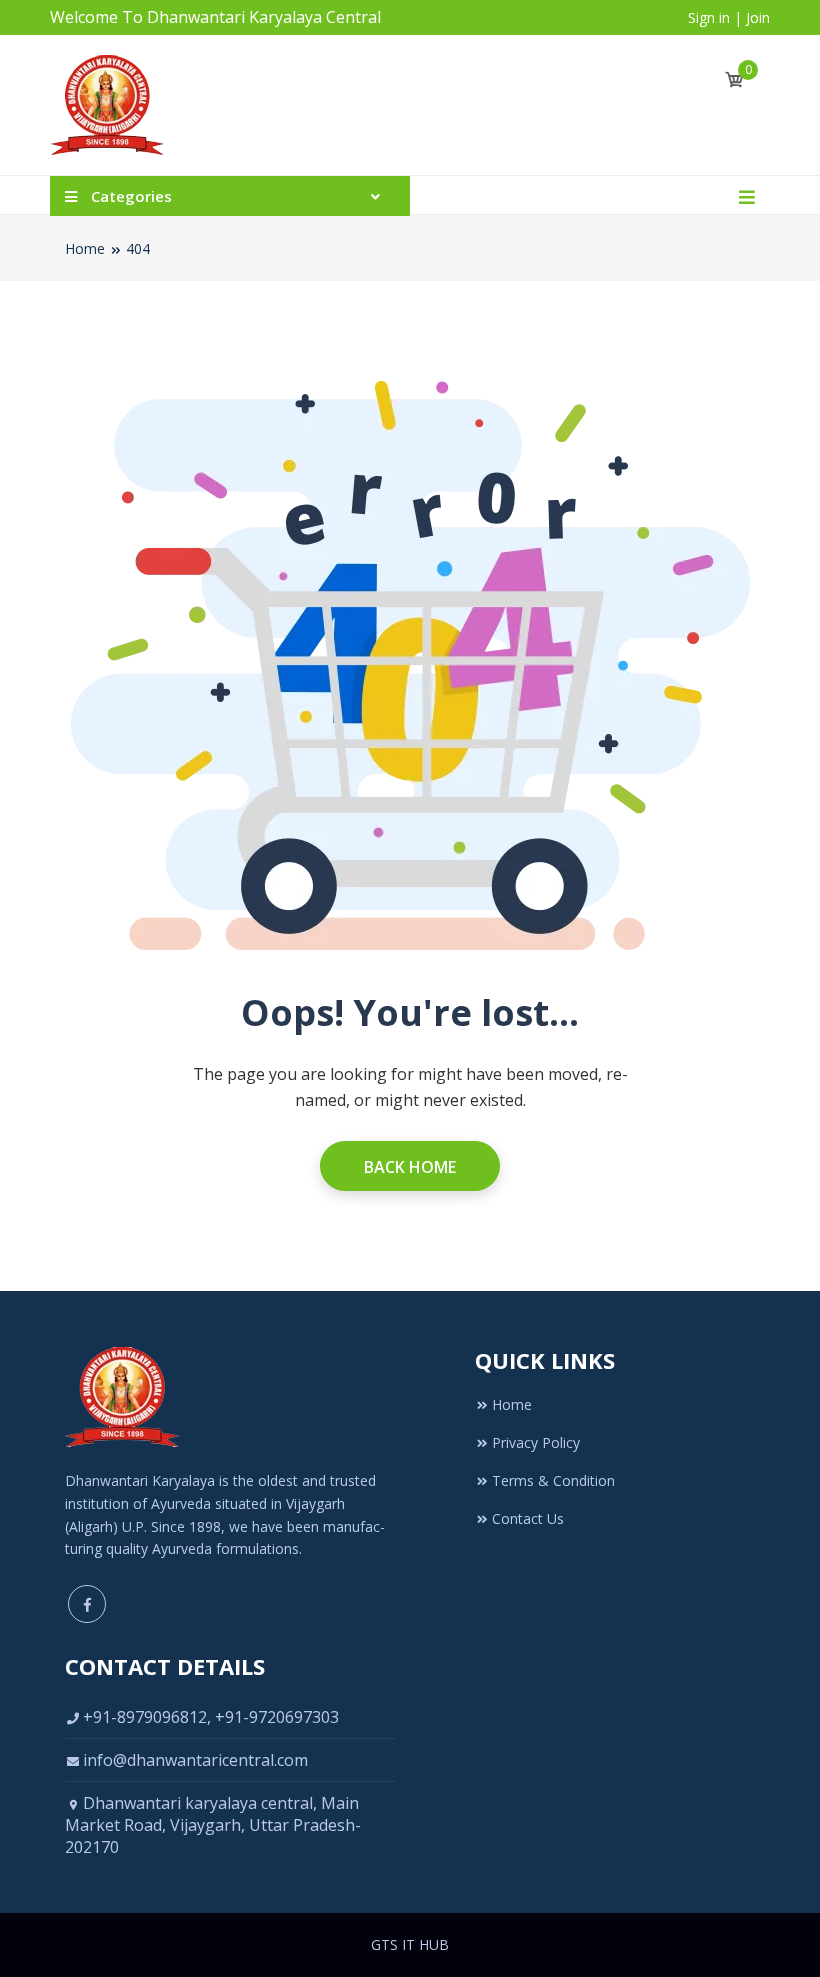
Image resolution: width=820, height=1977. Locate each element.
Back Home (410, 1167)
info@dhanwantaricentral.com (195, 1760)
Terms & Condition (553, 1480)
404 (138, 248)
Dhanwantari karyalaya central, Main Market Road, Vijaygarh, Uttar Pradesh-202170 (213, 1825)
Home (85, 248)
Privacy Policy (536, 1442)
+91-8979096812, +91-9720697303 (211, 1717)
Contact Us (528, 1518)
